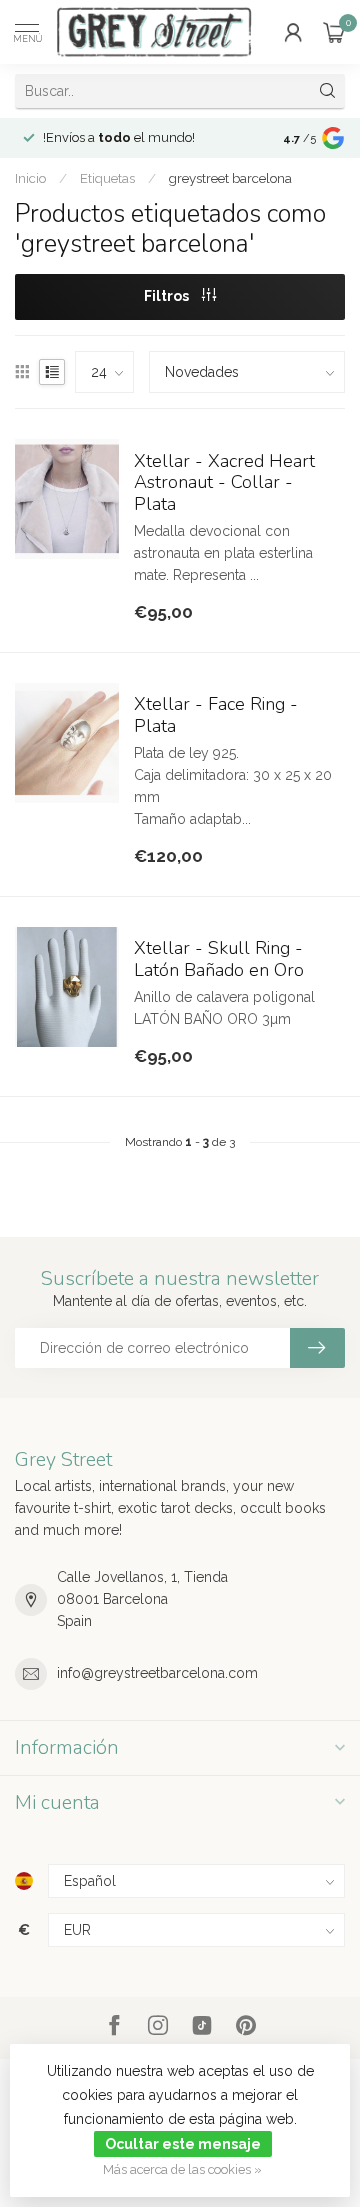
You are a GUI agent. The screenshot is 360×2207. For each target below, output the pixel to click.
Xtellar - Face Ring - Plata (216, 716)
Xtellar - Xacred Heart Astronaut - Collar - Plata (224, 484)
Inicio (30, 178)
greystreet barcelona (230, 178)
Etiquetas (107, 178)
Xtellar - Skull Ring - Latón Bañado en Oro (219, 960)
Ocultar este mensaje (183, 2144)
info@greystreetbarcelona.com (157, 1673)
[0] (334, 32)
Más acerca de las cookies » (182, 2169)
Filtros (168, 296)
